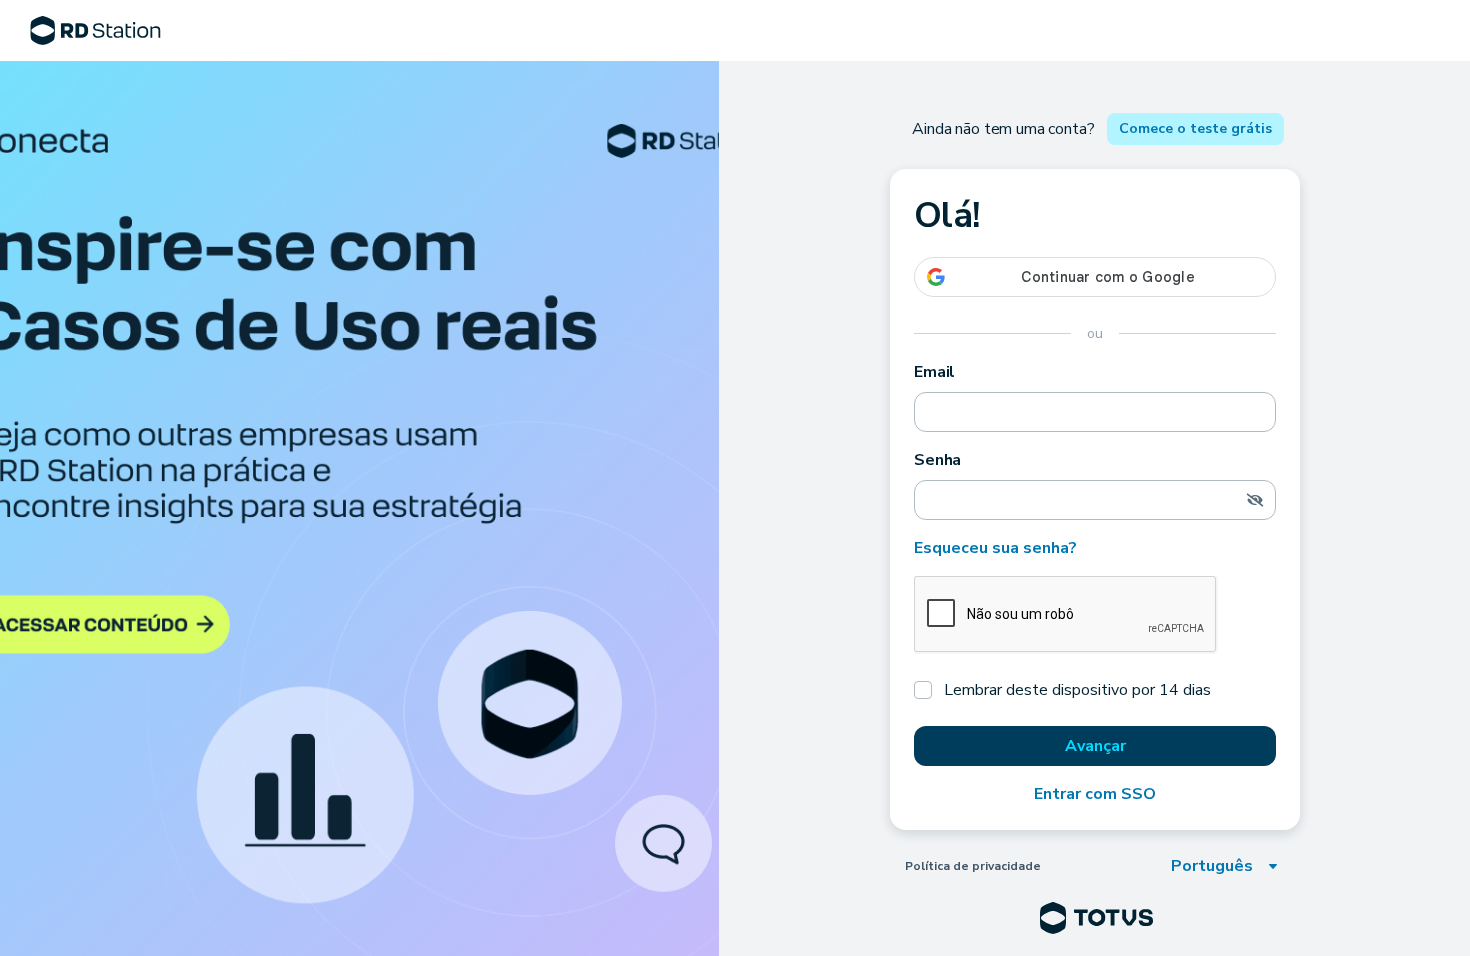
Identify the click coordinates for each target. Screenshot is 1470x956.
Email (934, 372)
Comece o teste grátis (1195, 128)
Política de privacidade (973, 866)
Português (1212, 866)
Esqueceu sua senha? (995, 548)
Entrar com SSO (1095, 794)
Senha (937, 460)
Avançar (1094, 746)
